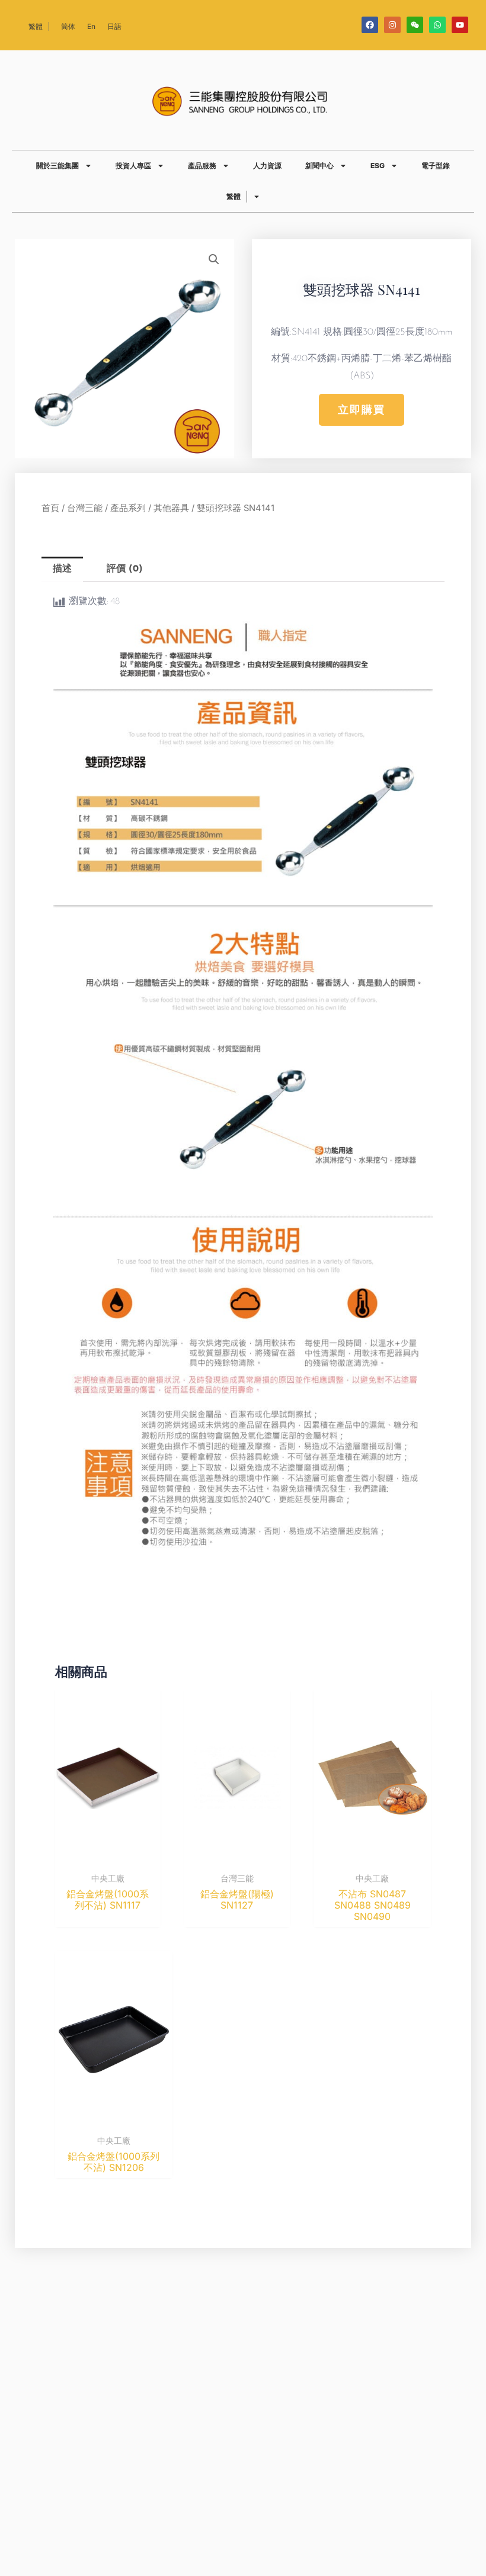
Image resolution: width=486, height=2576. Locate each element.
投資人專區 (133, 166)
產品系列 (128, 508)
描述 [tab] (62, 569)
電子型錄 (436, 166)
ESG (378, 166)
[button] (214, 259)
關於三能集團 (57, 166)
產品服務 (202, 166)
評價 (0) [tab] (125, 569)
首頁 (50, 508)
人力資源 (267, 166)
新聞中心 (319, 166)
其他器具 (171, 508)
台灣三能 (85, 508)
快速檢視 (108, 1855)
